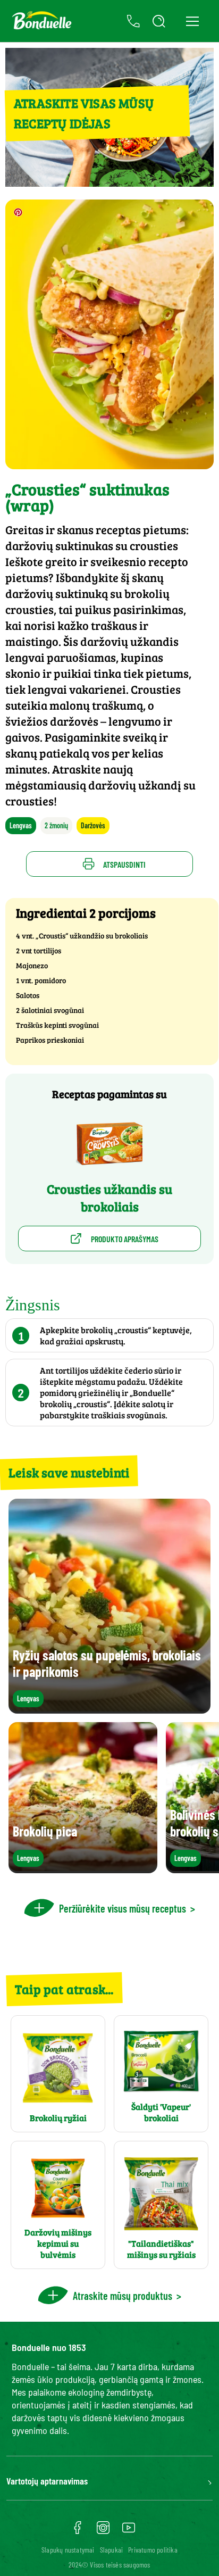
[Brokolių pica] (83, 1868)
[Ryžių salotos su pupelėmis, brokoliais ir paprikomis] (109, 1709)
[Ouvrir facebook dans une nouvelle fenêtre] (78, 2531)
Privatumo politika (153, 2550)
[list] (109, 1798)
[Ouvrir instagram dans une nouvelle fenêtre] (103, 2531)
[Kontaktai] (133, 21)
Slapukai (112, 2550)
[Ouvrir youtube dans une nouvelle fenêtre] (129, 2531)
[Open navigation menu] (192, 21)
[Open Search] (159, 21)
